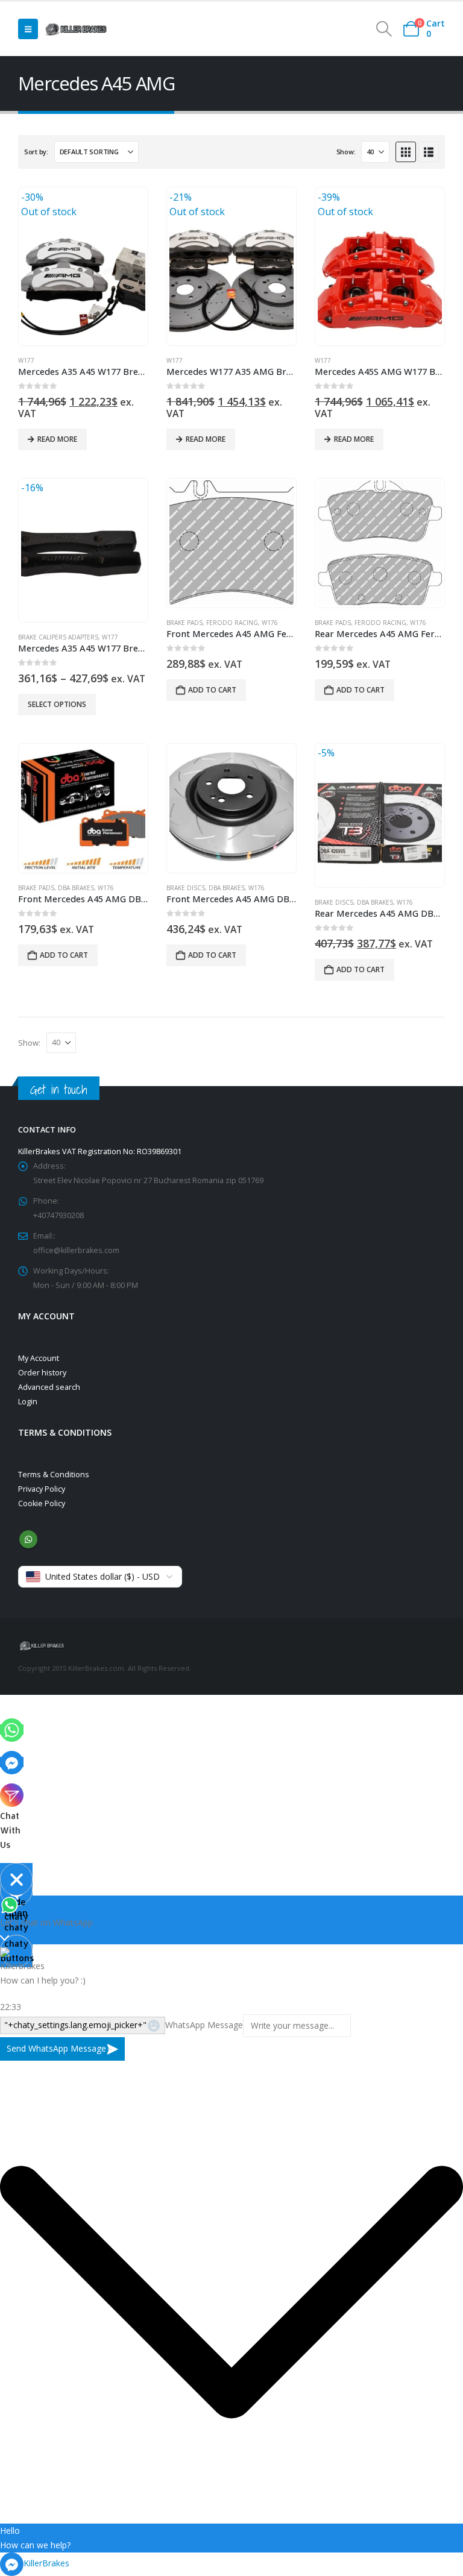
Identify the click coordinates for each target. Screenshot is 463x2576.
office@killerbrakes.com (76, 1250)
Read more (57, 439)
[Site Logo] (76, 29)
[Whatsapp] (12, 1729)
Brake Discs (186, 888)
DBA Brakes (76, 888)
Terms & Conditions (54, 1475)
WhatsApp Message (204, 2025)
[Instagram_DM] (12, 1795)
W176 (270, 623)
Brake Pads (184, 623)
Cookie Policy (42, 1503)
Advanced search (49, 1387)
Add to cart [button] (212, 690)
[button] (28, 29)
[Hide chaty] (16, 1879)
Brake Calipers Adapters (58, 637)
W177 (26, 360)
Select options (57, 704)
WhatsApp (28, 1539)
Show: (346, 152)
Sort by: (36, 152)
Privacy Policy (42, 1489)
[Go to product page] (231, 542)
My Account (39, 1358)
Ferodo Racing (232, 623)
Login (28, 1402)
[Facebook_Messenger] (12, 1762)
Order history (42, 1373)
